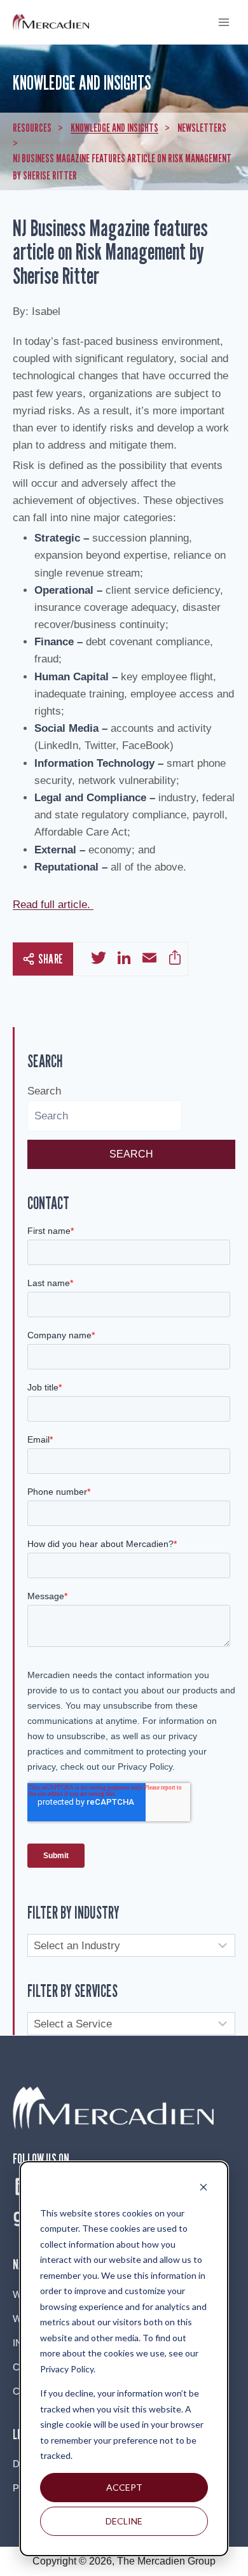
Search (44, 1091)
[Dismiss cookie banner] (203, 2189)
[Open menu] (224, 22)
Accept (124, 2487)
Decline (124, 2521)
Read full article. (53, 905)
